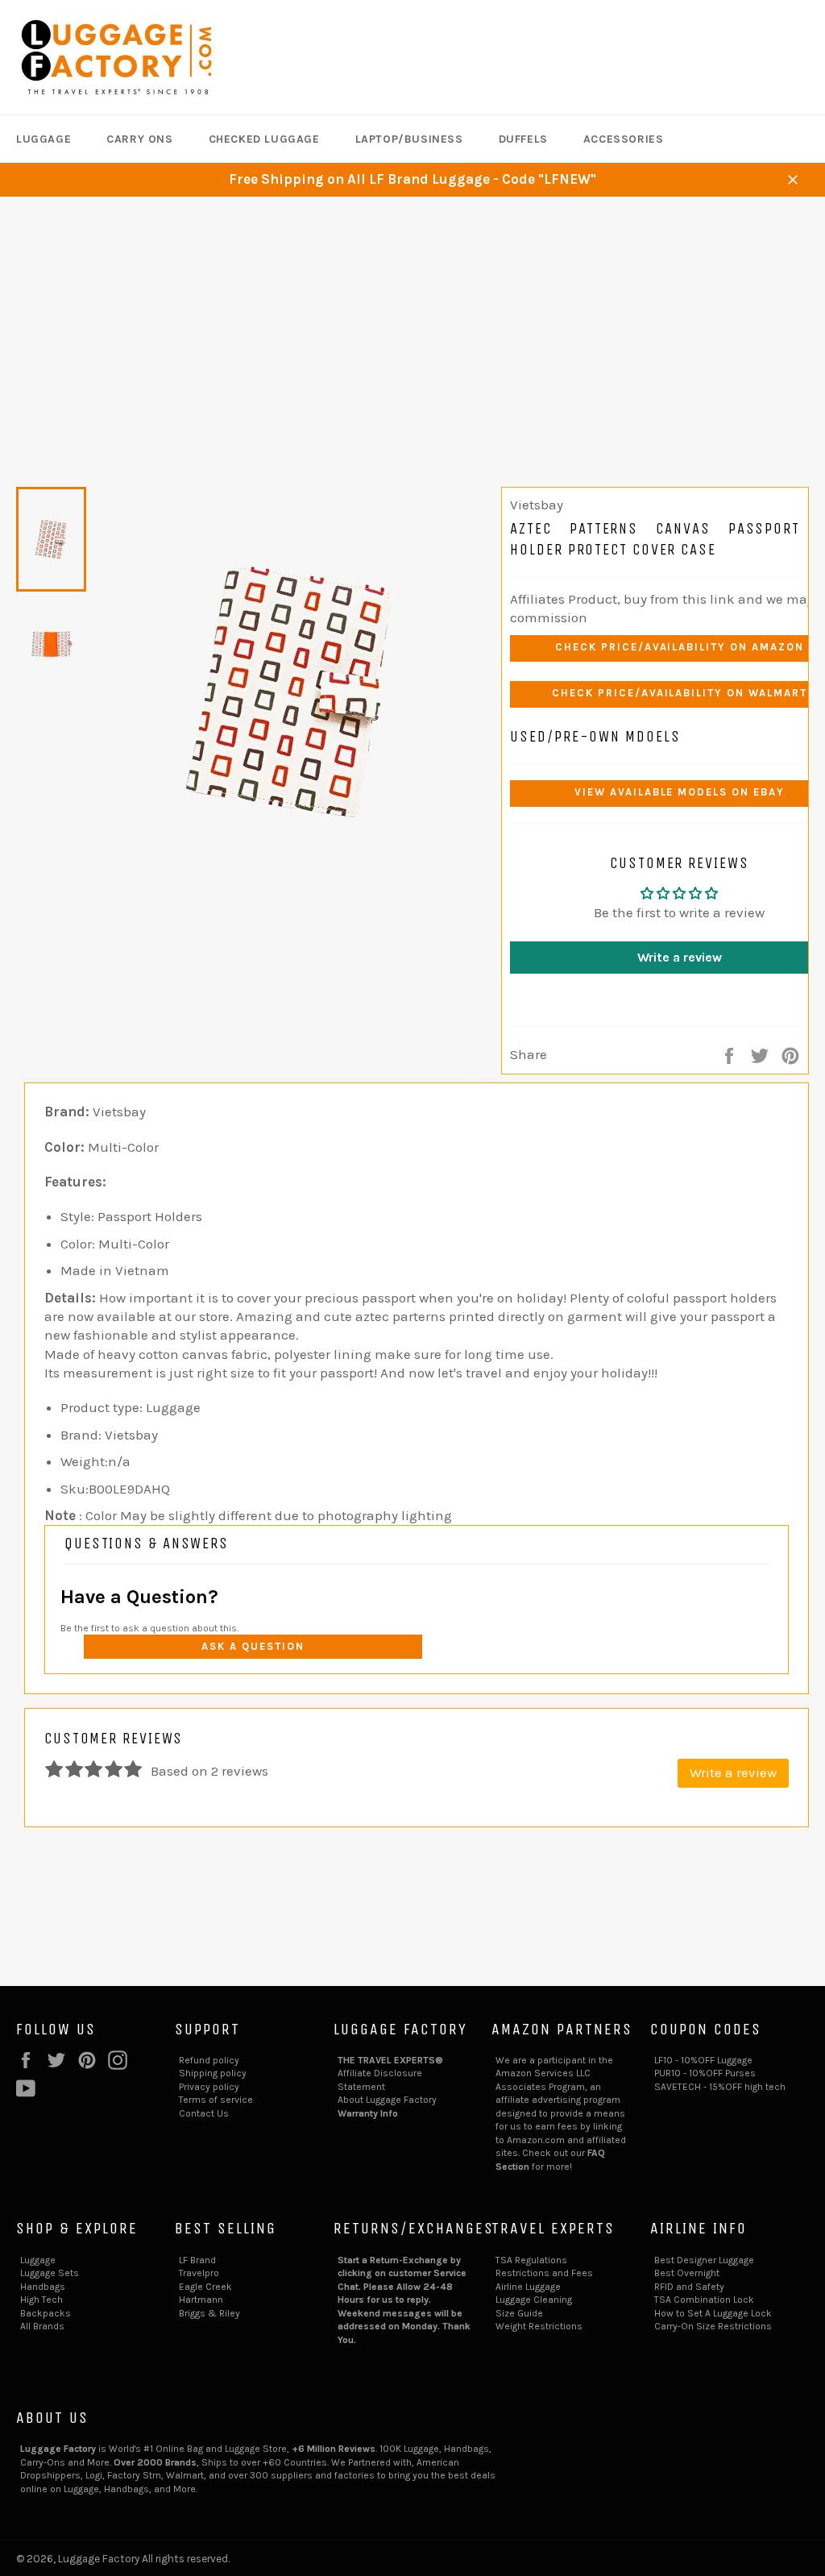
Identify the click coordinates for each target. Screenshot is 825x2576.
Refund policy (209, 2060)
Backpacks (46, 2313)
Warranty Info (368, 2113)
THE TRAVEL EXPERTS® (390, 2060)
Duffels (523, 139)
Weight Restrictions (539, 2326)
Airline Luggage (528, 2287)
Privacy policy (209, 2087)
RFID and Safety (689, 2287)
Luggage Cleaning (534, 2300)
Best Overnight (687, 2273)
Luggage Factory (99, 2559)
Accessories (624, 139)
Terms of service (216, 2100)
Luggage (44, 139)
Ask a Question (253, 1646)
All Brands (42, 2326)
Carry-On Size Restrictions (713, 2326)
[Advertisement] (412, 318)
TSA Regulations (531, 2260)
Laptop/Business (409, 139)
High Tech (41, 2300)
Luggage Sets (50, 2273)
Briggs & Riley (209, 2313)
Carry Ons (139, 139)
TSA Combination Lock (704, 2300)
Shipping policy (213, 2073)
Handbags (43, 2287)
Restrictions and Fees (544, 2273)
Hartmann (201, 2300)
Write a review (733, 1772)
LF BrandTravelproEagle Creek (205, 2273)
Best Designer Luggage (704, 2260)
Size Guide (519, 2313)
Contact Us (204, 2113)
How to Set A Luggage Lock (713, 2313)
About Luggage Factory (387, 2100)
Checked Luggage (264, 139)
